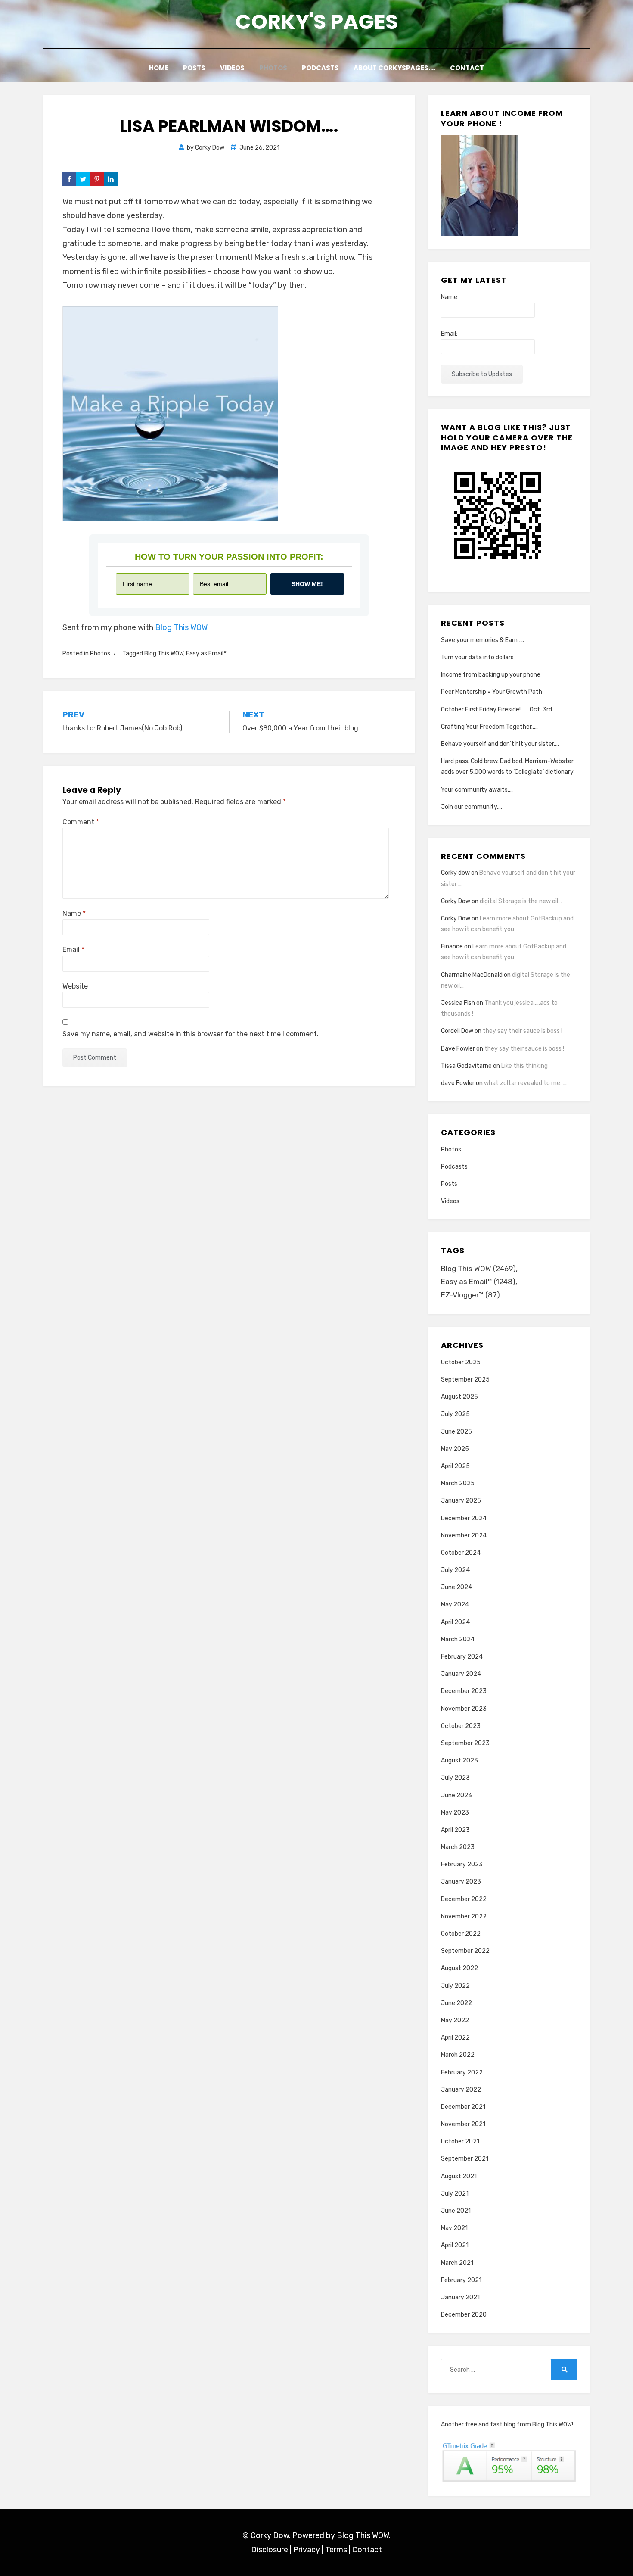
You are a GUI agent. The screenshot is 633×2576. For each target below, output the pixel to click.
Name (74, 913)
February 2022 (462, 2072)
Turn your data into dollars (477, 657)
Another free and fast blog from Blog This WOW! (507, 2425)
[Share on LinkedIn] (111, 179)
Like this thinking (524, 1066)
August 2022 (459, 1968)
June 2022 (456, 2003)
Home (159, 68)
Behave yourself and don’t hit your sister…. (500, 744)
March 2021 (457, 2263)
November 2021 (463, 2124)
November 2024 (464, 1536)
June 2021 (456, 2211)
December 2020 (464, 2315)
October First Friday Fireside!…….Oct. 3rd (496, 709)
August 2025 (459, 1397)
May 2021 (454, 2228)
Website (75, 986)
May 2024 (455, 1605)
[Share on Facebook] (69, 179)
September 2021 (465, 2159)
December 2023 (464, 1691)
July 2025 (455, 1414)
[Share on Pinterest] (97, 179)
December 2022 (464, 1899)
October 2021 (460, 2141)
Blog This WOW (181, 627)
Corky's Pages (316, 22)
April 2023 (455, 1830)
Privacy (307, 2550)
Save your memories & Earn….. (483, 640)
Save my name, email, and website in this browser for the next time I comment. (191, 1034)
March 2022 (458, 2055)
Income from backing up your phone (491, 675)
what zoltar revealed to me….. (525, 1083)
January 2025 (461, 1501)
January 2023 (461, 1882)
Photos (273, 68)
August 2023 (459, 1760)
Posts (194, 68)
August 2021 (459, 2176)
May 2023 (455, 1813)
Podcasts (320, 68)
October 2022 (461, 1934)
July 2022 (455, 1986)
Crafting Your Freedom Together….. (489, 727)
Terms (336, 2550)
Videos (232, 68)
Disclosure (270, 2550)
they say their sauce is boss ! (523, 1031)
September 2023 (465, 1743)
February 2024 (462, 1657)
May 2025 (455, 1449)
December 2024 (464, 1518)
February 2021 (461, 2280)
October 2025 (461, 1362)
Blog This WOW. (364, 2535)
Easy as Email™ (207, 653)
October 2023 (461, 1726)
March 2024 (458, 1639)
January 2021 (460, 2297)
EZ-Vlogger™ (470, 1295)
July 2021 (455, 2194)
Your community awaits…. (477, 790)
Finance (452, 947)
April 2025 (455, 1466)
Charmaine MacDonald (472, 975)
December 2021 (463, 2107)
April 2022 (455, 2038)
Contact (467, 68)
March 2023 (458, 1847)
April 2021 (455, 2245)
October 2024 (461, 1553)
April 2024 (455, 1622)
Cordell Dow (457, 1031)
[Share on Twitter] (83, 179)
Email (73, 950)
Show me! (307, 584)
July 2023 (455, 1778)
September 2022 (465, 1951)
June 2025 (456, 1432)
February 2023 (462, 1864)
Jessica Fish (458, 1003)
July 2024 (455, 1570)
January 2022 (461, 2090)
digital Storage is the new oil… (521, 901)
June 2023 (456, 1795)
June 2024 (456, 1587)
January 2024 (461, 1674)
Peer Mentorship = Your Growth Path (492, 692)
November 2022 (464, 1916)
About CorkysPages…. (394, 68)
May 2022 (455, 2020)
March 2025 (458, 1483)
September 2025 (465, 1380)
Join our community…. (472, 807)
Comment (81, 822)
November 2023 (464, 1709)
